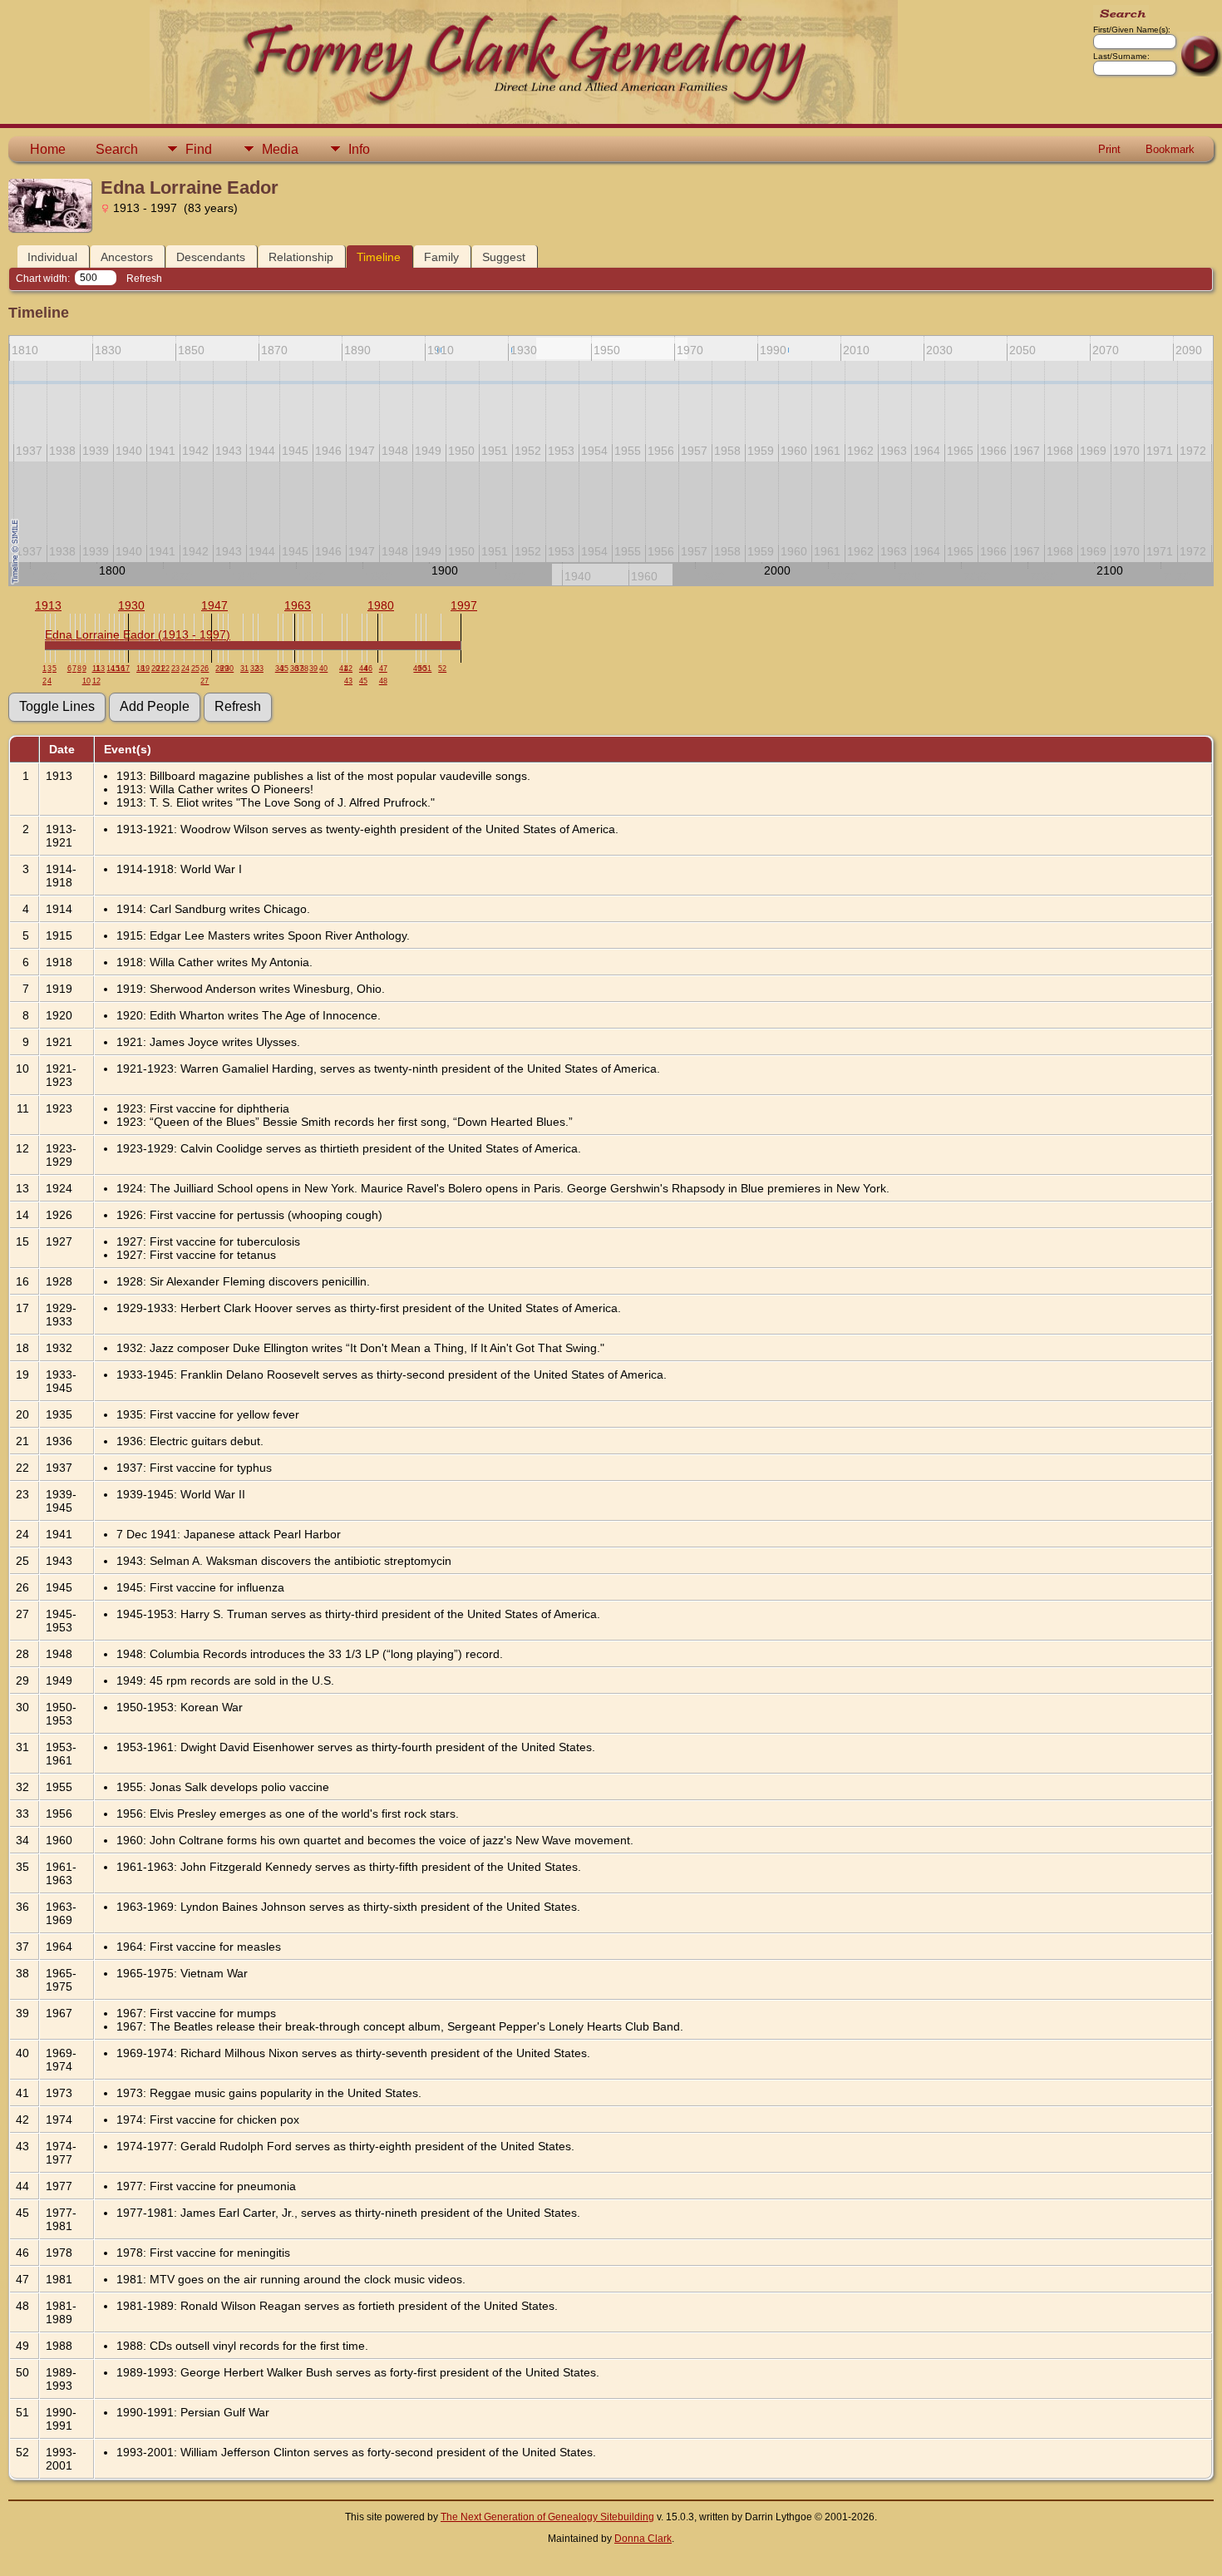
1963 (298, 605)
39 (313, 669)
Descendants (211, 257)
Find (199, 149)
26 (204, 669)
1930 (131, 605)
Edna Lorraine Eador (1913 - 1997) (138, 634)
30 (229, 669)
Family (441, 257)
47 (383, 669)
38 (304, 669)
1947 (214, 605)
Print (1109, 149)
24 (185, 669)
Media (280, 149)
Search (117, 149)
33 (259, 669)
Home (48, 149)
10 (86, 681)
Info (359, 149)
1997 (464, 605)
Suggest (504, 257)
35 (284, 669)
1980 (381, 605)
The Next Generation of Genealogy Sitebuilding (547, 2517)
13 (101, 669)
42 (348, 669)
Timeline (379, 257)
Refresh (144, 279)
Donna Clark (643, 2539)
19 (145, 669)
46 (368, 669)
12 (96, 681)
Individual (52, 257)
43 (348, 681)
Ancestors (127, 257)
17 (126, 669)
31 (244, 669)
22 (165, 669)
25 (195, 669)
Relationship (301, 257)
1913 (48, 605)
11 (96, 669)
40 (323, 669)
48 (383, 681)
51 (427, 669)
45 (363, 681)
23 (175, 669)
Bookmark (1170, 149)
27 (204, 681)
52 (442, 669)
